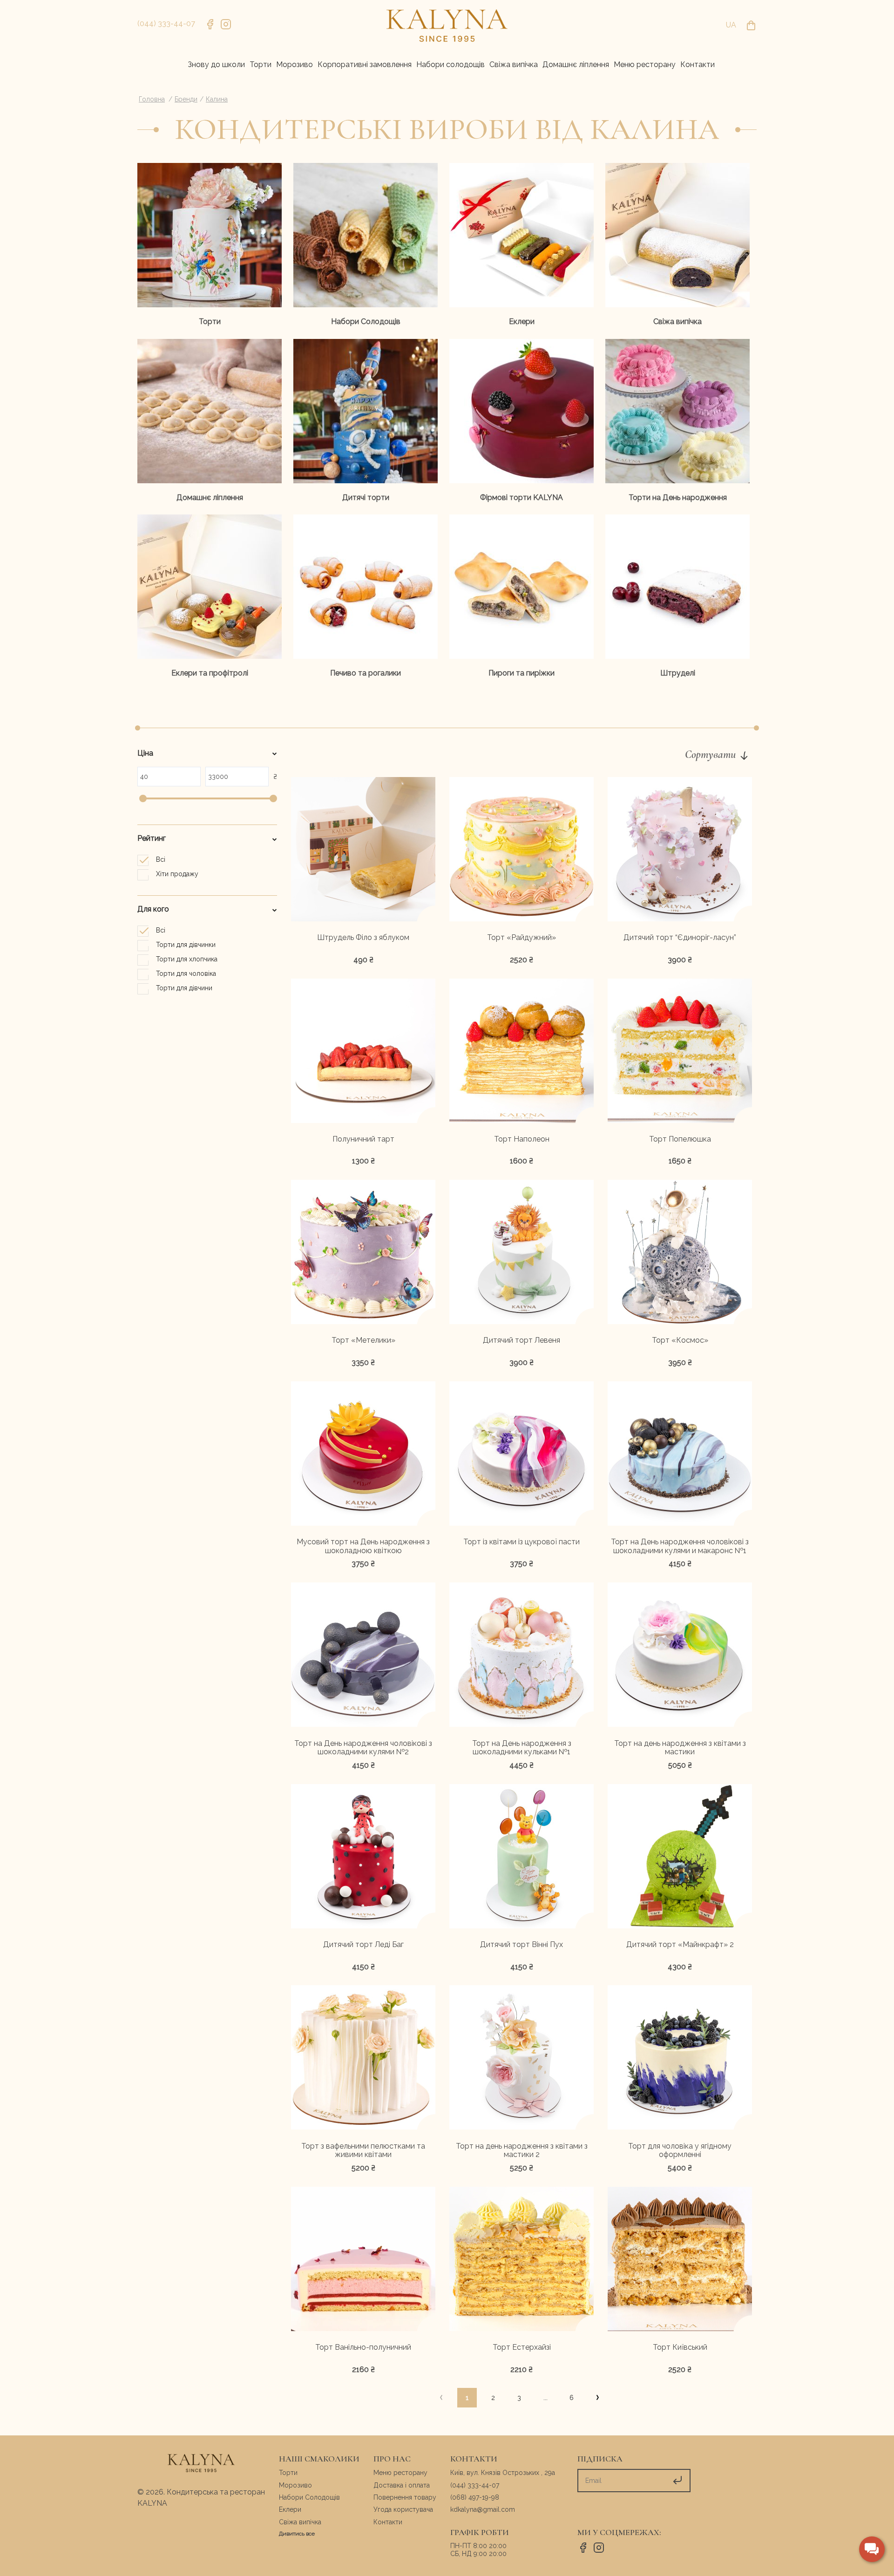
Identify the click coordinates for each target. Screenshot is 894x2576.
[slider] (143, 798)
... (545, 2398)
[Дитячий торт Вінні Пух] (521, 1858)
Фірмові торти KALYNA (521, 497)
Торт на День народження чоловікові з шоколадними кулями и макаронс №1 (680, 1546)
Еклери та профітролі (210, 673)
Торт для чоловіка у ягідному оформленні (680, 2151)
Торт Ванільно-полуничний (363, 2347)
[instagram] (226, 26)
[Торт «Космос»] (680, 1253)
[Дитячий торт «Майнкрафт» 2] (680, 1858)
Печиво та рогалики (366, 673)
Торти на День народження (678, 497)
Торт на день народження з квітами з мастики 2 (522, 2151)
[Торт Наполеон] (521, 1052)
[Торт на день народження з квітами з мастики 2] (521, 2059)
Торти (210, 321)
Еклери (522, 321)
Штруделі (678, 673)
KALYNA (152, 2503)
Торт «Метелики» (363, 1340)
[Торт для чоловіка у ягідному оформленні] (680, 2059)
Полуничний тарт (363, 1139)
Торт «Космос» (680, 1340)
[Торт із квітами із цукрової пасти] (521, 1455)
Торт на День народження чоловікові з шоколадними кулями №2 (363, 1748)
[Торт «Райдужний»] (521, 851)
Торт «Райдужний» (521, 938)
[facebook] (210, 26)
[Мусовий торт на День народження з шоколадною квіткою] (363, 1455)
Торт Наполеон (522, 1139)
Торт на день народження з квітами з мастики (680, 1748)
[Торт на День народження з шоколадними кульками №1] (521, 1656)
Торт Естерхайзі (522, 2347)
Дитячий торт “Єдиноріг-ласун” (680, 938)
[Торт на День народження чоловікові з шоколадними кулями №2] (363, 1656)
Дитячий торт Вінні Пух (521, 1945)
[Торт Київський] (680, 2260)
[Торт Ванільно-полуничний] (363, 2260)
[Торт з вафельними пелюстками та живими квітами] (363, 2059)
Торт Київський (680, 2347)
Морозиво (295, 2485)
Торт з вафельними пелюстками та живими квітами (363, 2151)
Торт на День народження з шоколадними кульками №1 (522, 1748)
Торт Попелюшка (680, 1139)
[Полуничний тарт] (363, 1052)
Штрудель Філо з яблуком (363, 938)
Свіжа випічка (677, 321)
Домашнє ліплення (210, 497)
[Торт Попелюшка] (680, 1052)
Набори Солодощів (366, 321)
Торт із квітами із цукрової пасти (521, 1542)
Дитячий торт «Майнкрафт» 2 (680, 1945)
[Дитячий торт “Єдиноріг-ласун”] (680, 851)
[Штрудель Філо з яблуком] (363, 851)
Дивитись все (297, 2534)
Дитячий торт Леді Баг (363, 1945)
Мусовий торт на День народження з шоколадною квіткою (363, 1546)
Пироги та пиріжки (521, 673)
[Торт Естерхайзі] (521, 2260)
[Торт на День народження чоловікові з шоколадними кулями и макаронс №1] (680, 1455)
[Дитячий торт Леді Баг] (363, 1858)
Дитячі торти (366, 497)
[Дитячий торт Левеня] (521, 1253)
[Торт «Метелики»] (363, 1253)
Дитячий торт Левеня (521, 1340)
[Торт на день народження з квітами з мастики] (680, 1656)
